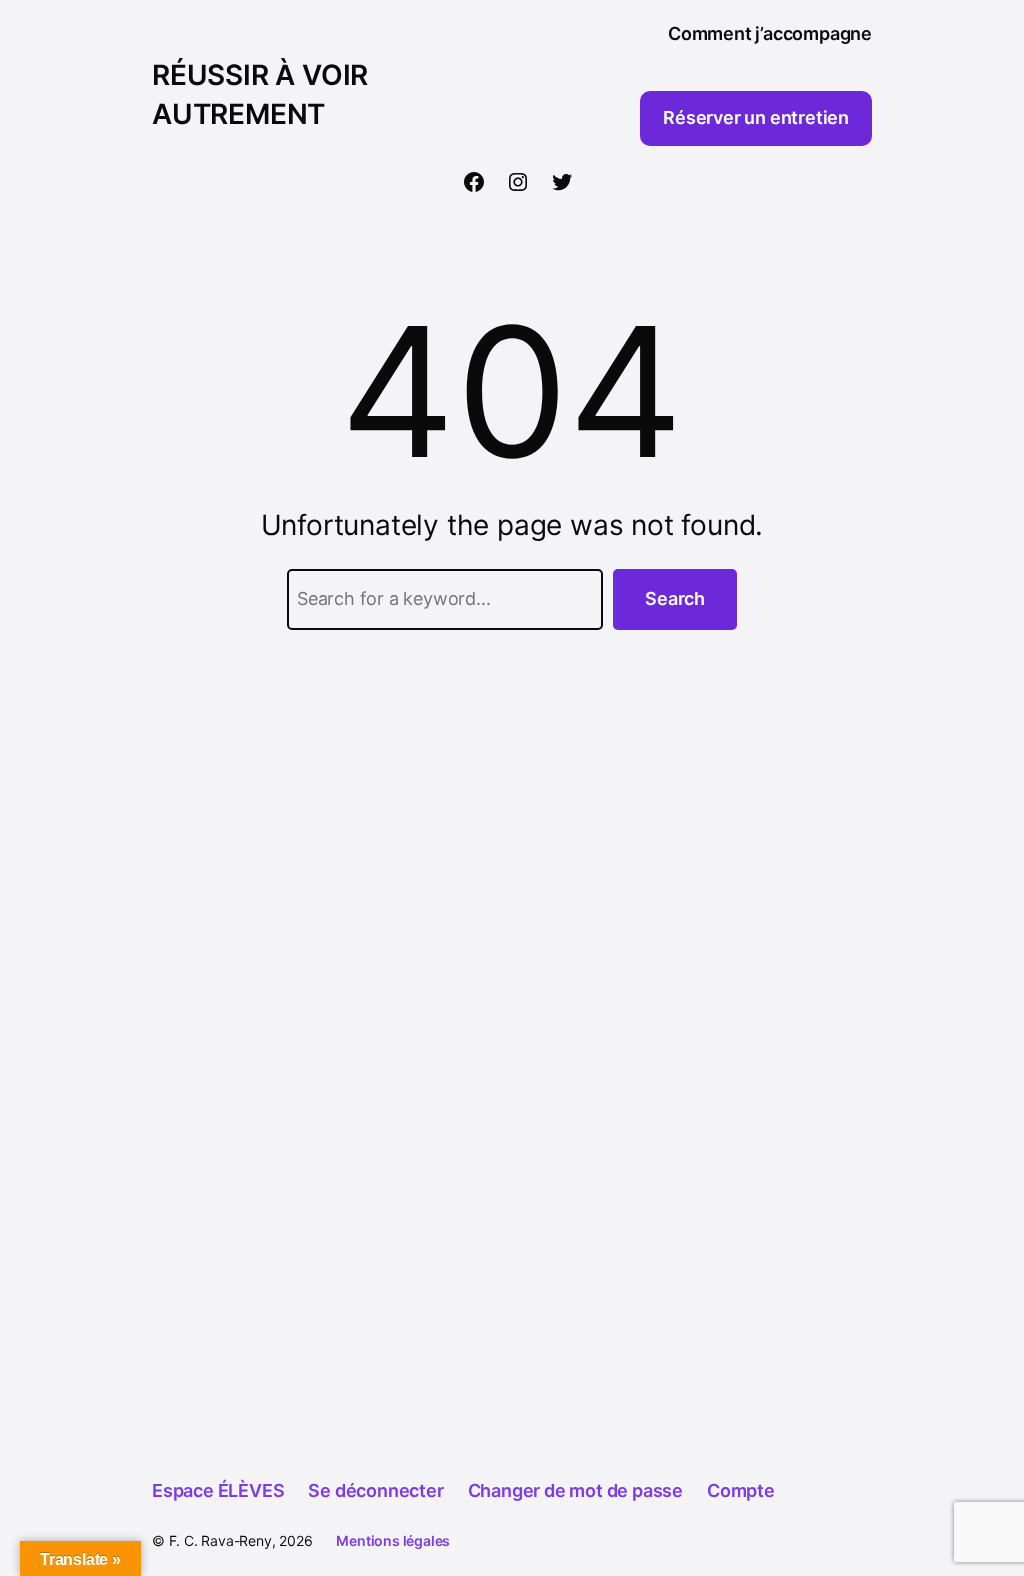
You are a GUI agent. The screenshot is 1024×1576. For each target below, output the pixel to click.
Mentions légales (393, 1540)
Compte (741, 1490)
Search (675, 598)
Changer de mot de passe (575, 1490)
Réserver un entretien (756, 117)
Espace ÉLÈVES (218, 1490)
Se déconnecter (375, 1490)
